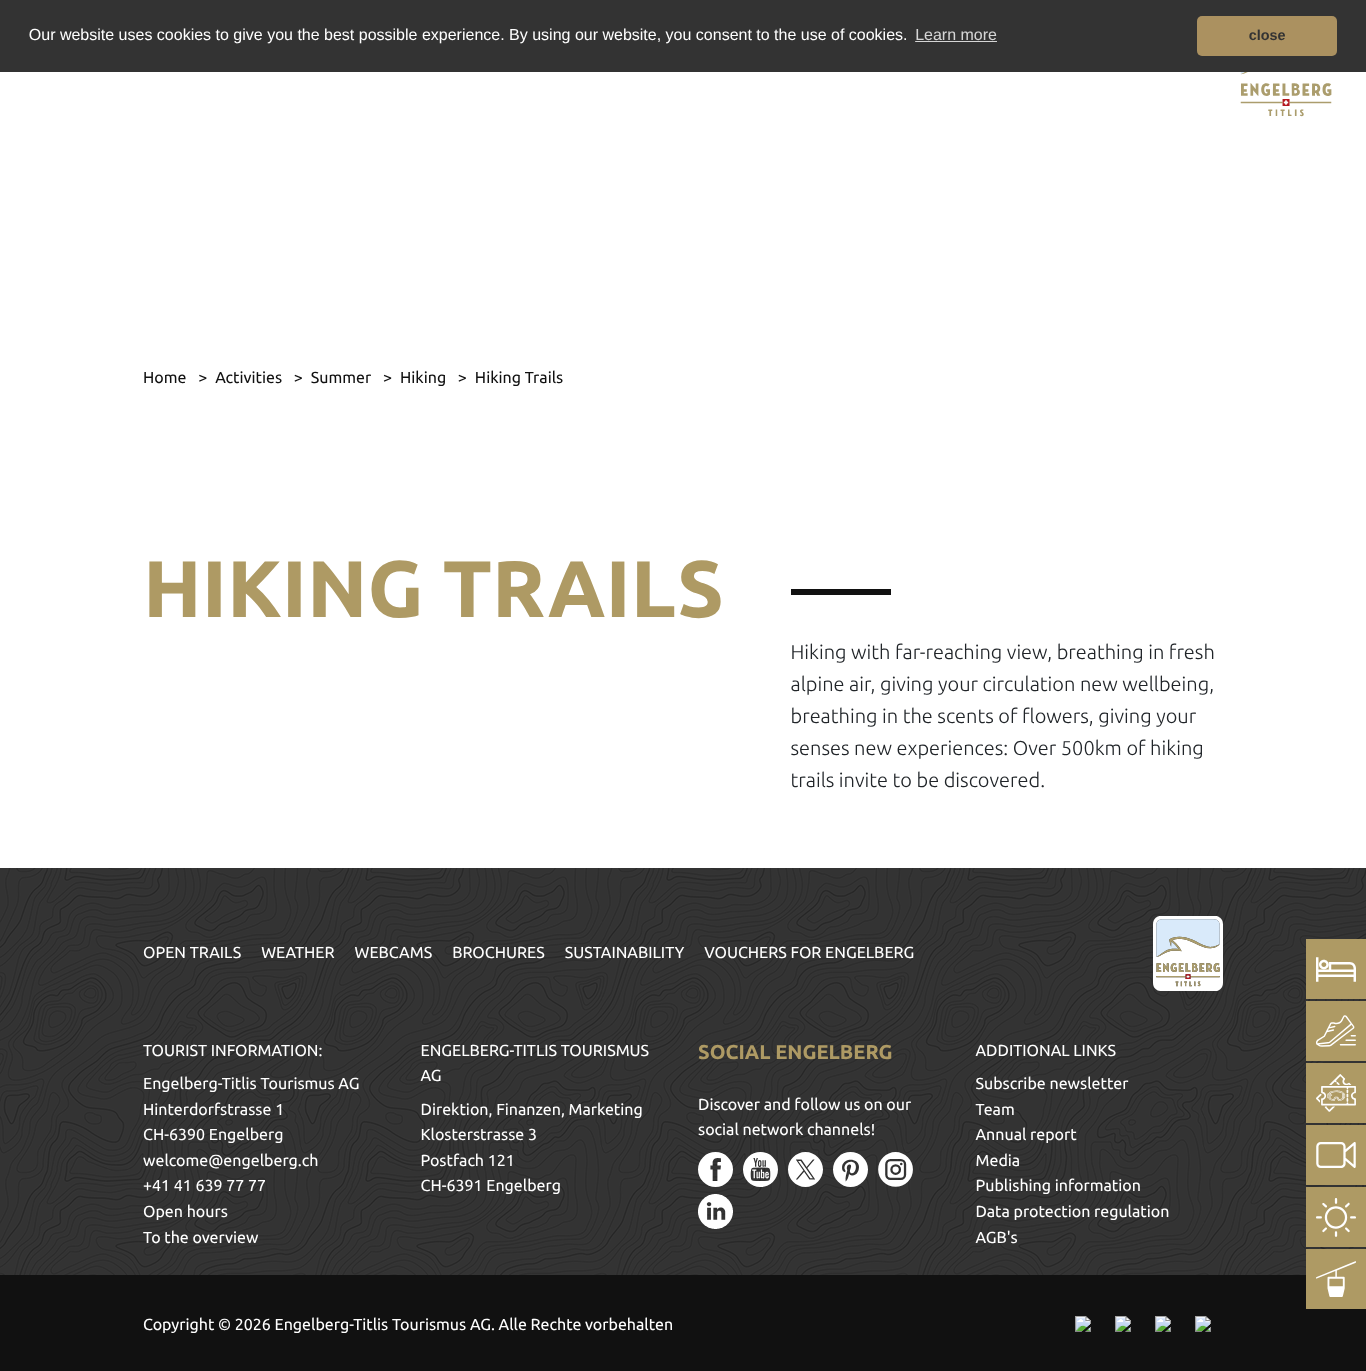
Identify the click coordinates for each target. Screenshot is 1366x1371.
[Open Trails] (1336, 1279)
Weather (297, 953)
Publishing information (1058, 1186)
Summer (343, 378)
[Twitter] (805, 1169)
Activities (250, 378)
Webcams (394, 953)
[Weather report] (1336, 1217)
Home (166, 378)
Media (998, 1161)
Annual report (1026, 1135)
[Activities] (1336, 1031)
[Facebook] (715, 1169)
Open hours (185, 1212)
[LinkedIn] (715, 1211)
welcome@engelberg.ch (230, 1161)
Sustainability (625, 953)
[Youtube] (760, 1169)
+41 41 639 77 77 (204, 1186)
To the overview (200, 1238)
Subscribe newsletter (1052, 1084)
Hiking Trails (519, 378)
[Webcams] (1336, 1155)
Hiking (425, 378)
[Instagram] (895, 1169)
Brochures (498, 953)
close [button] (1267, 36)
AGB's (997, 1238)
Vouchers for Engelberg (809, 953)
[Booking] (1336, 969)
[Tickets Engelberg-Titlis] (1336, 1093)
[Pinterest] (850, 1169)
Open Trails (192, 953)
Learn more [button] (956, 35)
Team (995, 1110)
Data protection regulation (1073, 1212)
